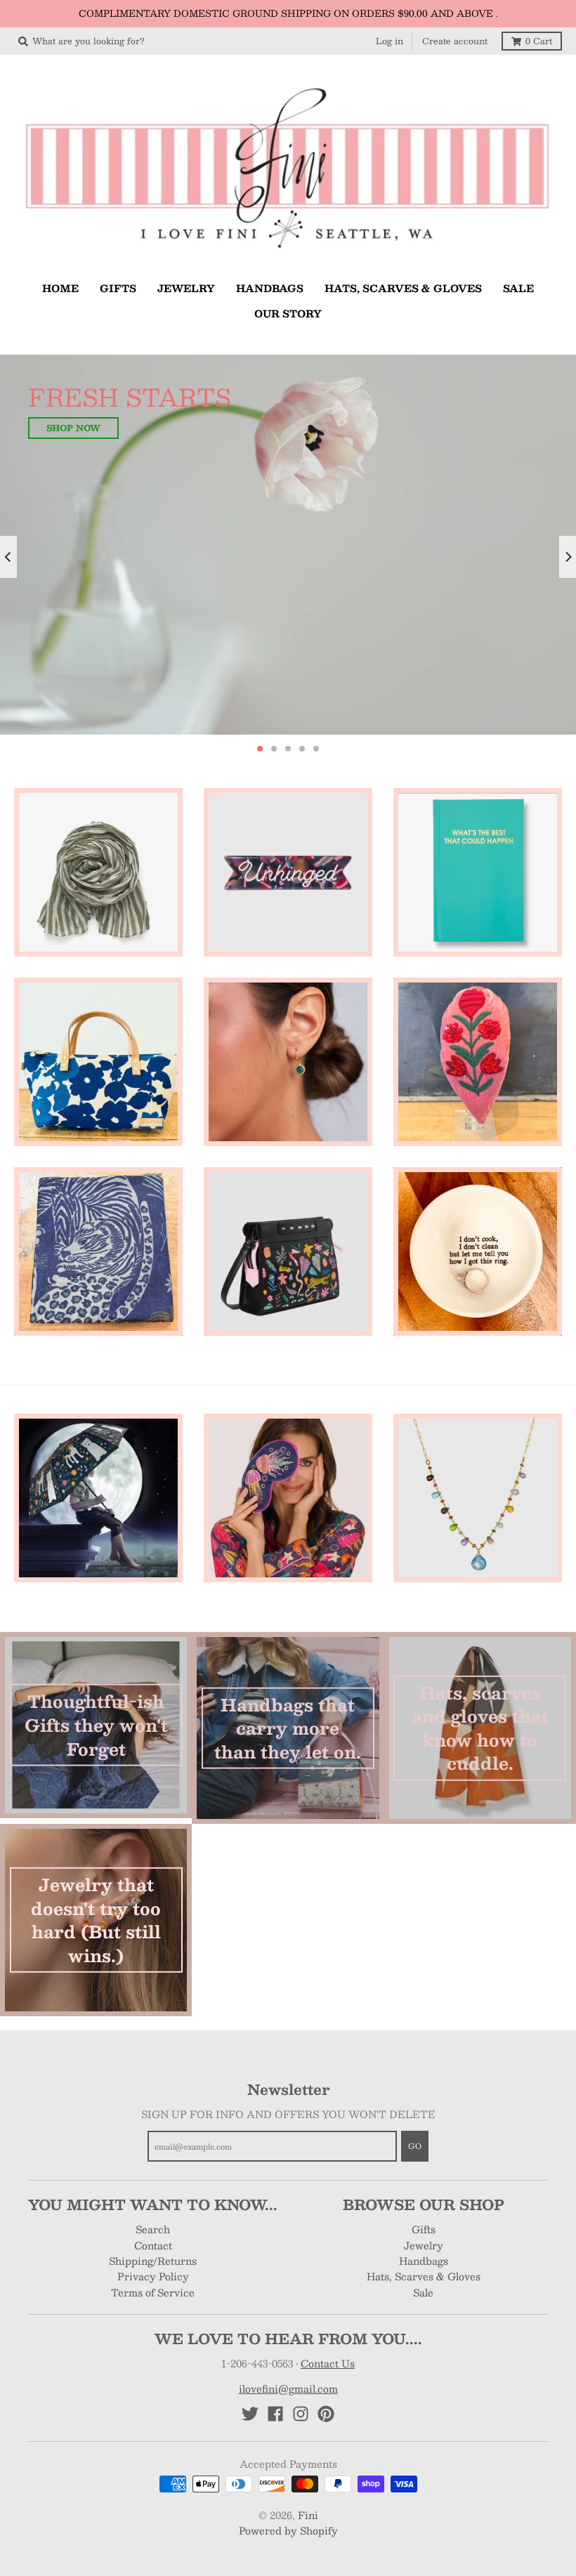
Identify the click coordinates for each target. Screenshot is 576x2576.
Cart (539, 41)
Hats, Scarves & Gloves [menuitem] (403, 288)
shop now (78, 406)
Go (415, 2342)
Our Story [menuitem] (288, 313)
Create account (455, 41)
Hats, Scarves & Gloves (424, 2472)
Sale (423, 2488)
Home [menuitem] (60, 288)
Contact (153, 2440)
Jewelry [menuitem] (186, 288)
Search (153, 2425)
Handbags (424, 2457)
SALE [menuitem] (518, 288)
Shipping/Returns (153, 2457)
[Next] (568, 655)
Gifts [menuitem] (118, 288)
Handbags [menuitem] (270, 288)
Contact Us (328, 2559)
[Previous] (8, 655)
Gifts (424, 2425)
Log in (390, 41)
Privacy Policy (153, 2472)
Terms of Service (153, 2488)
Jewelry (424, 2440)
